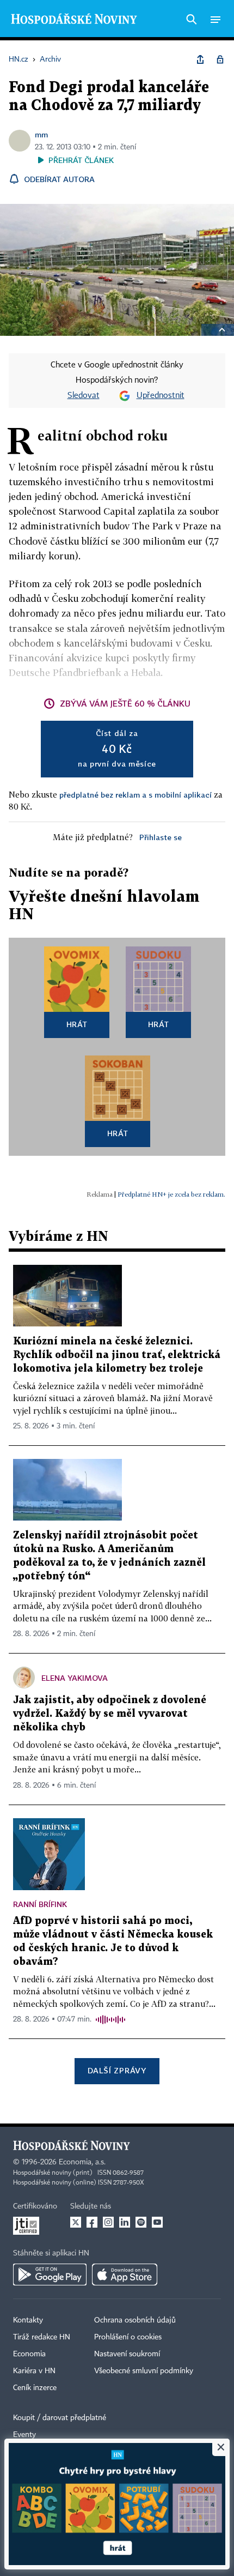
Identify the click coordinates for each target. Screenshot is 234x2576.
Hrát (77, 1024)
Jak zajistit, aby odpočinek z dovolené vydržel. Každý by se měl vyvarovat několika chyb (110, 1714)
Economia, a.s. (82, 2162)
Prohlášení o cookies (128, 2337)
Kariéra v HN (34, 2371)
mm (41, 134)
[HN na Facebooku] (92, 2222)
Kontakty (28, 2320)
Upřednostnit (161, 396)
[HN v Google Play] (50, 2275)
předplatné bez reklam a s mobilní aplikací (136, 795)
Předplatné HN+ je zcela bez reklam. (171, 1194)
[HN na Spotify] (141, 2222)
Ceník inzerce (35, 2388)
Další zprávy (117, 2070)
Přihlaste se (161, 837)
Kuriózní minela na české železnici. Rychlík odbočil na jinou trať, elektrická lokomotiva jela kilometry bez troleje (117, 1355)
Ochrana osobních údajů (135, 2320)
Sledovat (84, 396)
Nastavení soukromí (127, 2354)
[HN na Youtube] (157, 2222)
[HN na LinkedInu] (125, 2222)
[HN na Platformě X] (76, 2222)
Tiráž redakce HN (42, 2337)
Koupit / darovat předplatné (60, 2418)
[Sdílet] (200, 59)
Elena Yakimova (75, 1678)
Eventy (24, 2435)
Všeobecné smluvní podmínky (144, 2371)
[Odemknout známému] (220, 59)
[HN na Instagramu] (108, 2222)
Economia (29, 2354)
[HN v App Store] (125, 2275)
